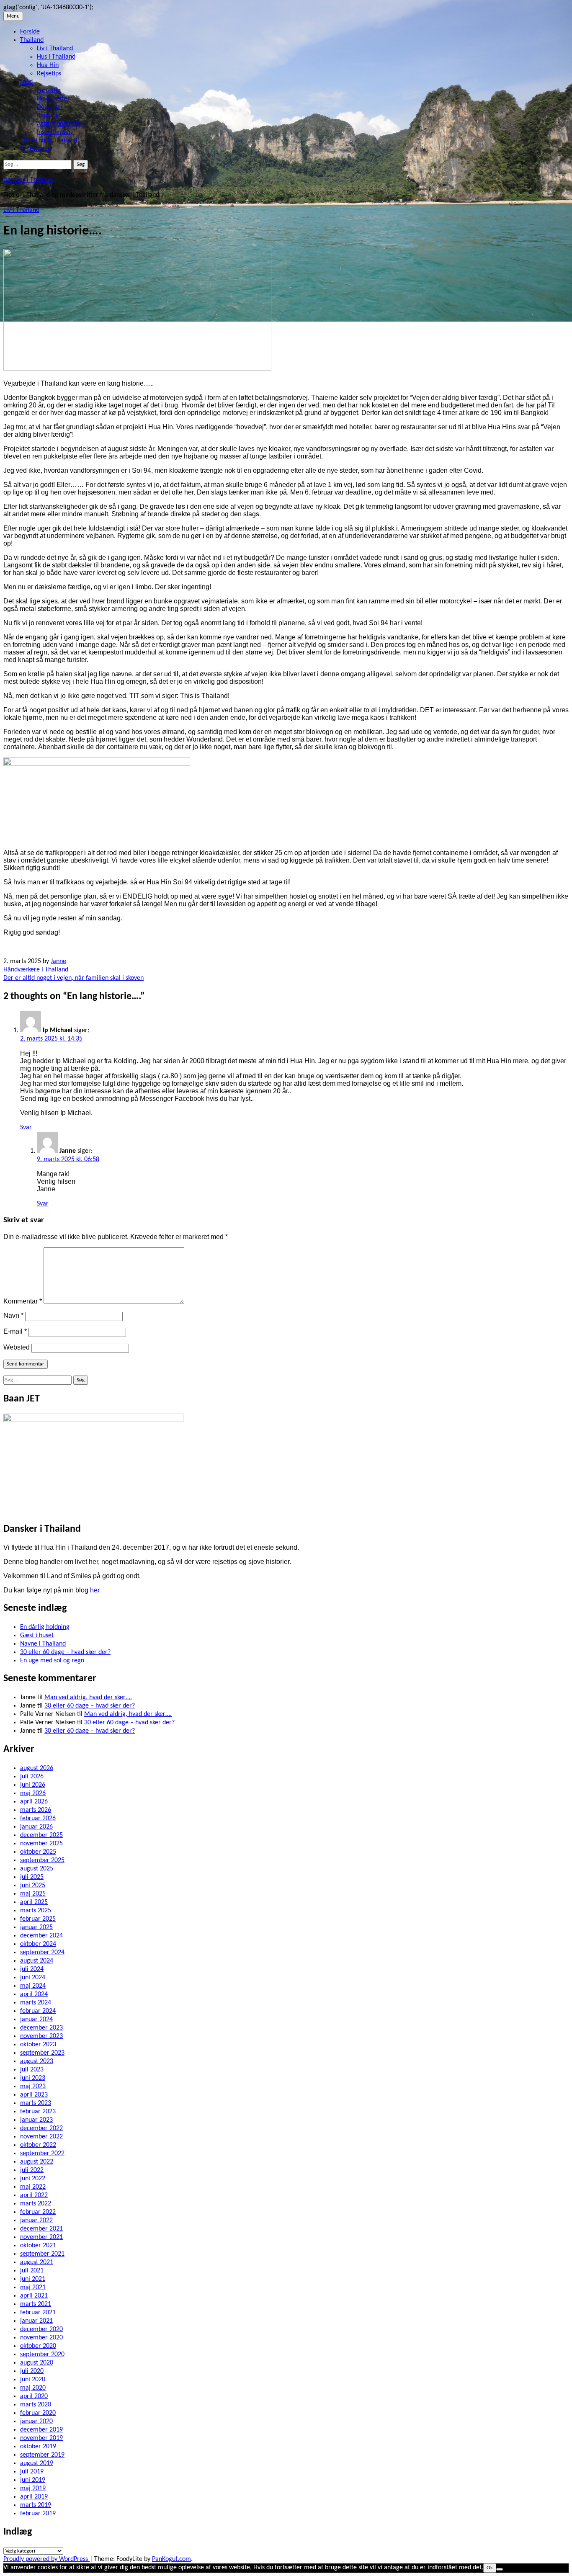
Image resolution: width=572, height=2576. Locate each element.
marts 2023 (36, 2103)
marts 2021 (36, 2304)
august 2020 (37, 2363)
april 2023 (34, 2095)
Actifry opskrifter (60, 124)
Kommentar (23, 1301)
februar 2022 (38, 2212)
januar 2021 (36, 2321)
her (95, 1590)
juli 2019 (32, 2472)
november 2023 (41, 2036)
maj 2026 (33, 1793)
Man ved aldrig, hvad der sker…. (88, 1698)
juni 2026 (33, 1785)
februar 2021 (38, 2313)
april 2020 (34, 2396)
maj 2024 (33, 1986)
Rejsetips (49, 74)
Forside (30, 32)
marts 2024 (36, 2003)
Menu (13, 16)
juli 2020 (32, 2371)
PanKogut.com (171, 2559)
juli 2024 (32, 1969)
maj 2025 (33, 1894)
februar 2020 (38, 2413)
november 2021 (41, 2237)
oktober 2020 (38, 2346)
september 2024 (42, 1953)
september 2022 (42, 2154)
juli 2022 (32, 2170)
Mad (26, 82)
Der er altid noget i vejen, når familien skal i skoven (73, 978)
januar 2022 (36, 2221)
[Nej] (500, 2569)
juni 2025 (33, 1886)
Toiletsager (35, 149)
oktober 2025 (38, 1852)
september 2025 (42, 1860)
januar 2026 (36, 1827)
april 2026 (34, 1802)
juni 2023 (33, 2078)
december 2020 (41, 2329)
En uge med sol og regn (52, 1661)
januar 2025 (36, 1927)
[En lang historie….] (137, 369)
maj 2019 (33, 2488)
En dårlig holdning (45, 1627)
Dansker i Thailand (28, 180)
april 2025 (34, 1902)
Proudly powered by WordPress (46, 2559)
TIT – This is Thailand (49, 141)
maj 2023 (33, 2087)
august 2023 (37, 2061)
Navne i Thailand (43, 1644)
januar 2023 (36, 2120)
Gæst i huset (37, 1636)
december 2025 (41, 1835)
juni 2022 (33, 2179)
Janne (58, 961)
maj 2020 (33, 2388)
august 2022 (37, 2162)
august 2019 (37, 2463)
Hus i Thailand (56, 57)
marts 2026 (36, 1810)
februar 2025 (38, 1919)
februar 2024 (38, 2011)
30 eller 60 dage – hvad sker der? (65, 1652)
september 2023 (42, 2053)
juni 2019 (33, 2480)
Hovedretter (53, 99)
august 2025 (37, 1869)
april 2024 (34, 1994)
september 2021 (42, 2254)
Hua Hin (48, 65)
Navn (13, 1315)
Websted (17, 1347)
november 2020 (41, 2338)
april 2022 (34, 2195)
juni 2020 (33, 2380)
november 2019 (41, 2438)
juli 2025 (32, 1877)
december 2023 (41, 2028)
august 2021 (37, 2262)
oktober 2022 (38, 2145)
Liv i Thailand (55, 49)
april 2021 (34, 2296)
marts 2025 (36, 1911)
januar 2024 (36, 2020)
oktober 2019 (38, 2447)
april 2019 (34, 2497)
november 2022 (41, 2137)
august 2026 (37, 1768)
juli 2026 (32, 1777)
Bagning (48, 116)
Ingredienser (54, 132)
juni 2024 (33, 1978)
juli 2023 (32, 2070)
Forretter (49, 90)
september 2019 (42, 2455)
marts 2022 (36, 2204)
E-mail (15, 1331)
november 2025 (41, 1844)
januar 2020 (36, 2421)
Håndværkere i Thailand (36, 970)
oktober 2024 (38, 1944)
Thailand (32, 40)
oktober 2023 (38, 2045)
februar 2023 (38, 2112)
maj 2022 (33, 2187)
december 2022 (41, 2128)
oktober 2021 (38, 2246)
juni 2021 (33, 2279)
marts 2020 (36, 2405)
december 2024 (41, 1936)
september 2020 (42, 2354)
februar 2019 (38, 2514)
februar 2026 (38, 1819)
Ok (490, 2568)
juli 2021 (32, 2271)
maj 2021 (33, 2287)
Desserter (50, 107)
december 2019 (41, 2430)
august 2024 (37, 1961)
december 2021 (41, 2229)
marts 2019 (36, 2505)
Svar (26, 1128)
